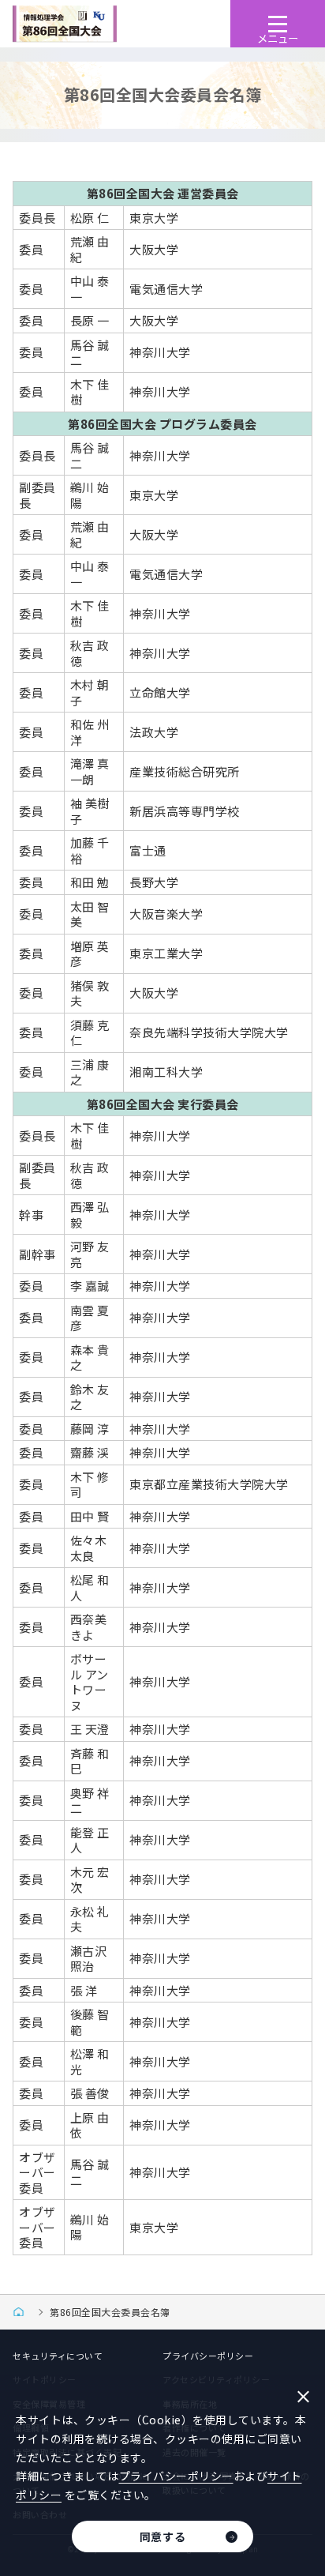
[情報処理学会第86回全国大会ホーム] (23, 2312)
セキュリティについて (58, 2356)
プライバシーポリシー (208, 2356)
